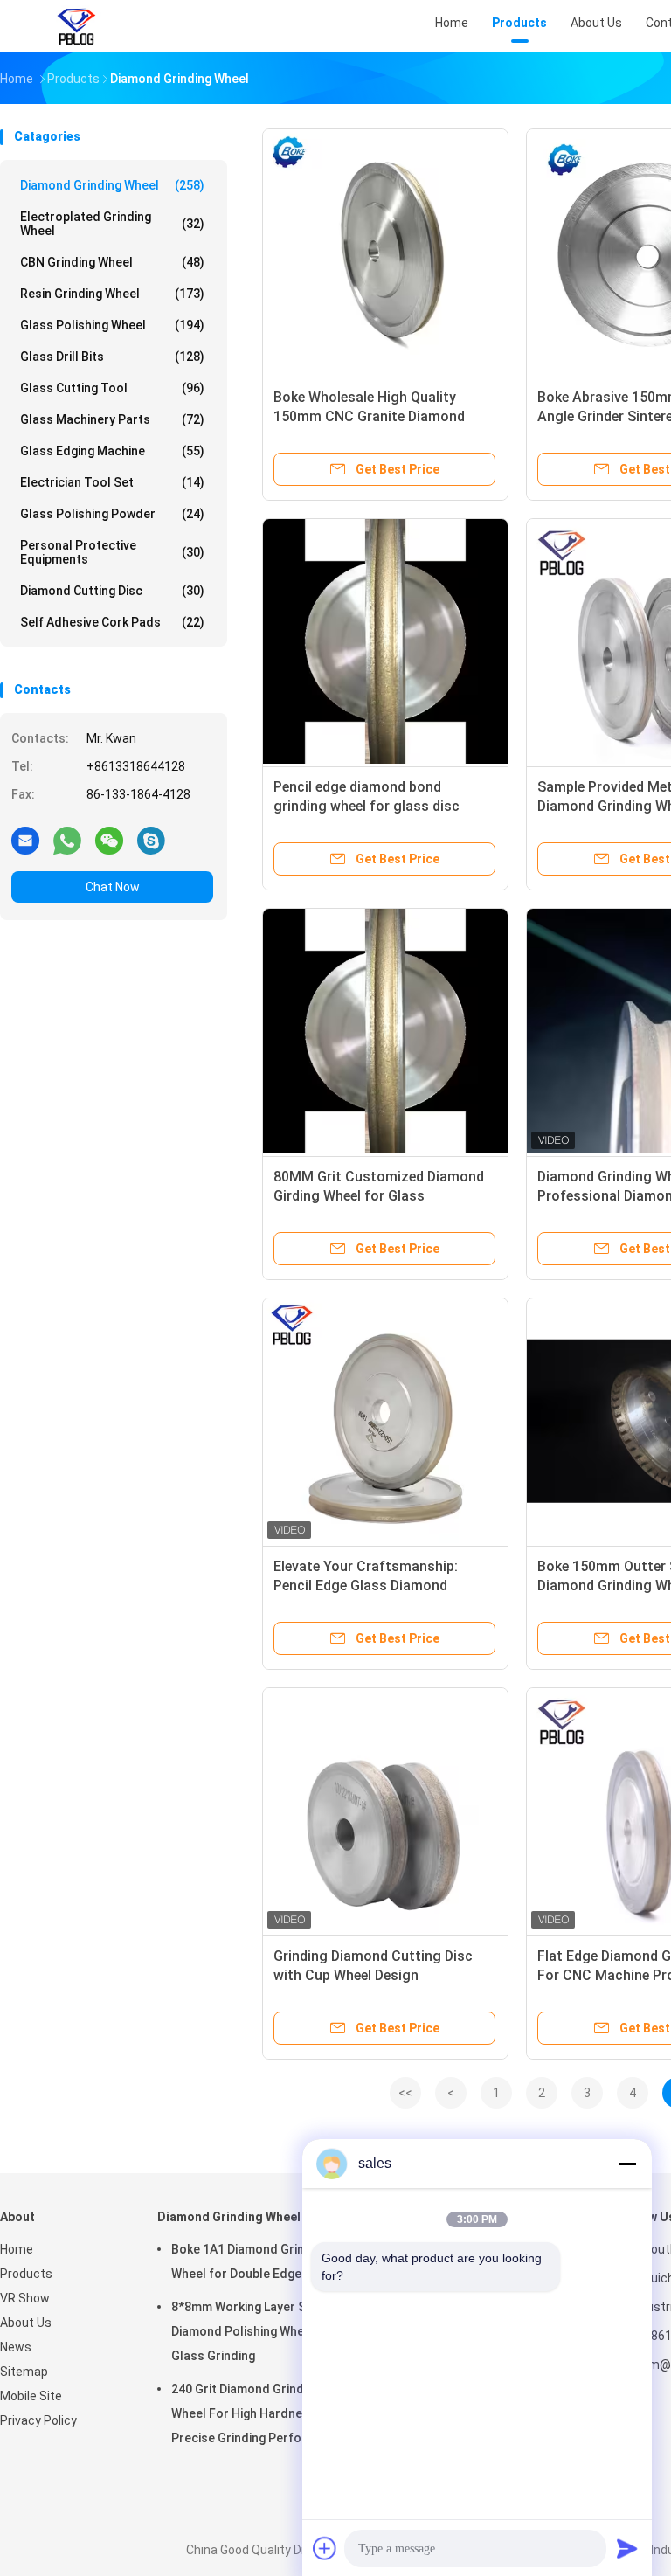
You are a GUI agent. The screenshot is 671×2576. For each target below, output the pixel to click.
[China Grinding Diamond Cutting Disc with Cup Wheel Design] (385, 1811)
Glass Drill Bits (112, 357)
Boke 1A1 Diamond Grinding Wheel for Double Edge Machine (262, 2261)
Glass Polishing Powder (112, 514)
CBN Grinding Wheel (112, 262)
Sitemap (24, 2372)
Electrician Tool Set (112, 482)
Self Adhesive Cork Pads (112, 622)
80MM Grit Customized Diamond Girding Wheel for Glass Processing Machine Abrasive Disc (384, 1196)
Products (26, 2274)
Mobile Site (31, 2396)
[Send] (627, 2548)
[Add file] (325, 2548)
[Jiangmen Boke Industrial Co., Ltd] (77, 26)
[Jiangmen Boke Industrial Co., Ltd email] (25, 840)
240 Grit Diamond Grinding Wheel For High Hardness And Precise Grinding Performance (258, 2413)
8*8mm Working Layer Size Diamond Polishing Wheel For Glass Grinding (254, 2331)
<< (405, 2093)
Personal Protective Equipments (112, 552)
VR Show (25, 2298)
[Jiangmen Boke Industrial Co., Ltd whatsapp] (67, 840)
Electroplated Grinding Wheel (112, 224)
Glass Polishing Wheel (112, 325)
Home (17, 2249)
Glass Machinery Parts (112, 419)
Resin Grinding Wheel (112, 294)
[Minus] (627, 2164)
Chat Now (113, 887)
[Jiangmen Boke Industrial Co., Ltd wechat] (109, 840)
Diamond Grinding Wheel (112, 185)
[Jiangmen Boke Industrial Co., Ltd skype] (151, 840)
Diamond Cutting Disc (112, 591)
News (16, 2347)
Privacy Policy (38, 2420)
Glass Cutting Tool (112, 388)
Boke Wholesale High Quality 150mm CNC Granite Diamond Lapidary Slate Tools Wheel (369, 416)
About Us (26, 2323)
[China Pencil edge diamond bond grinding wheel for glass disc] (385, 641)
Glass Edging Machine (112, 451)
